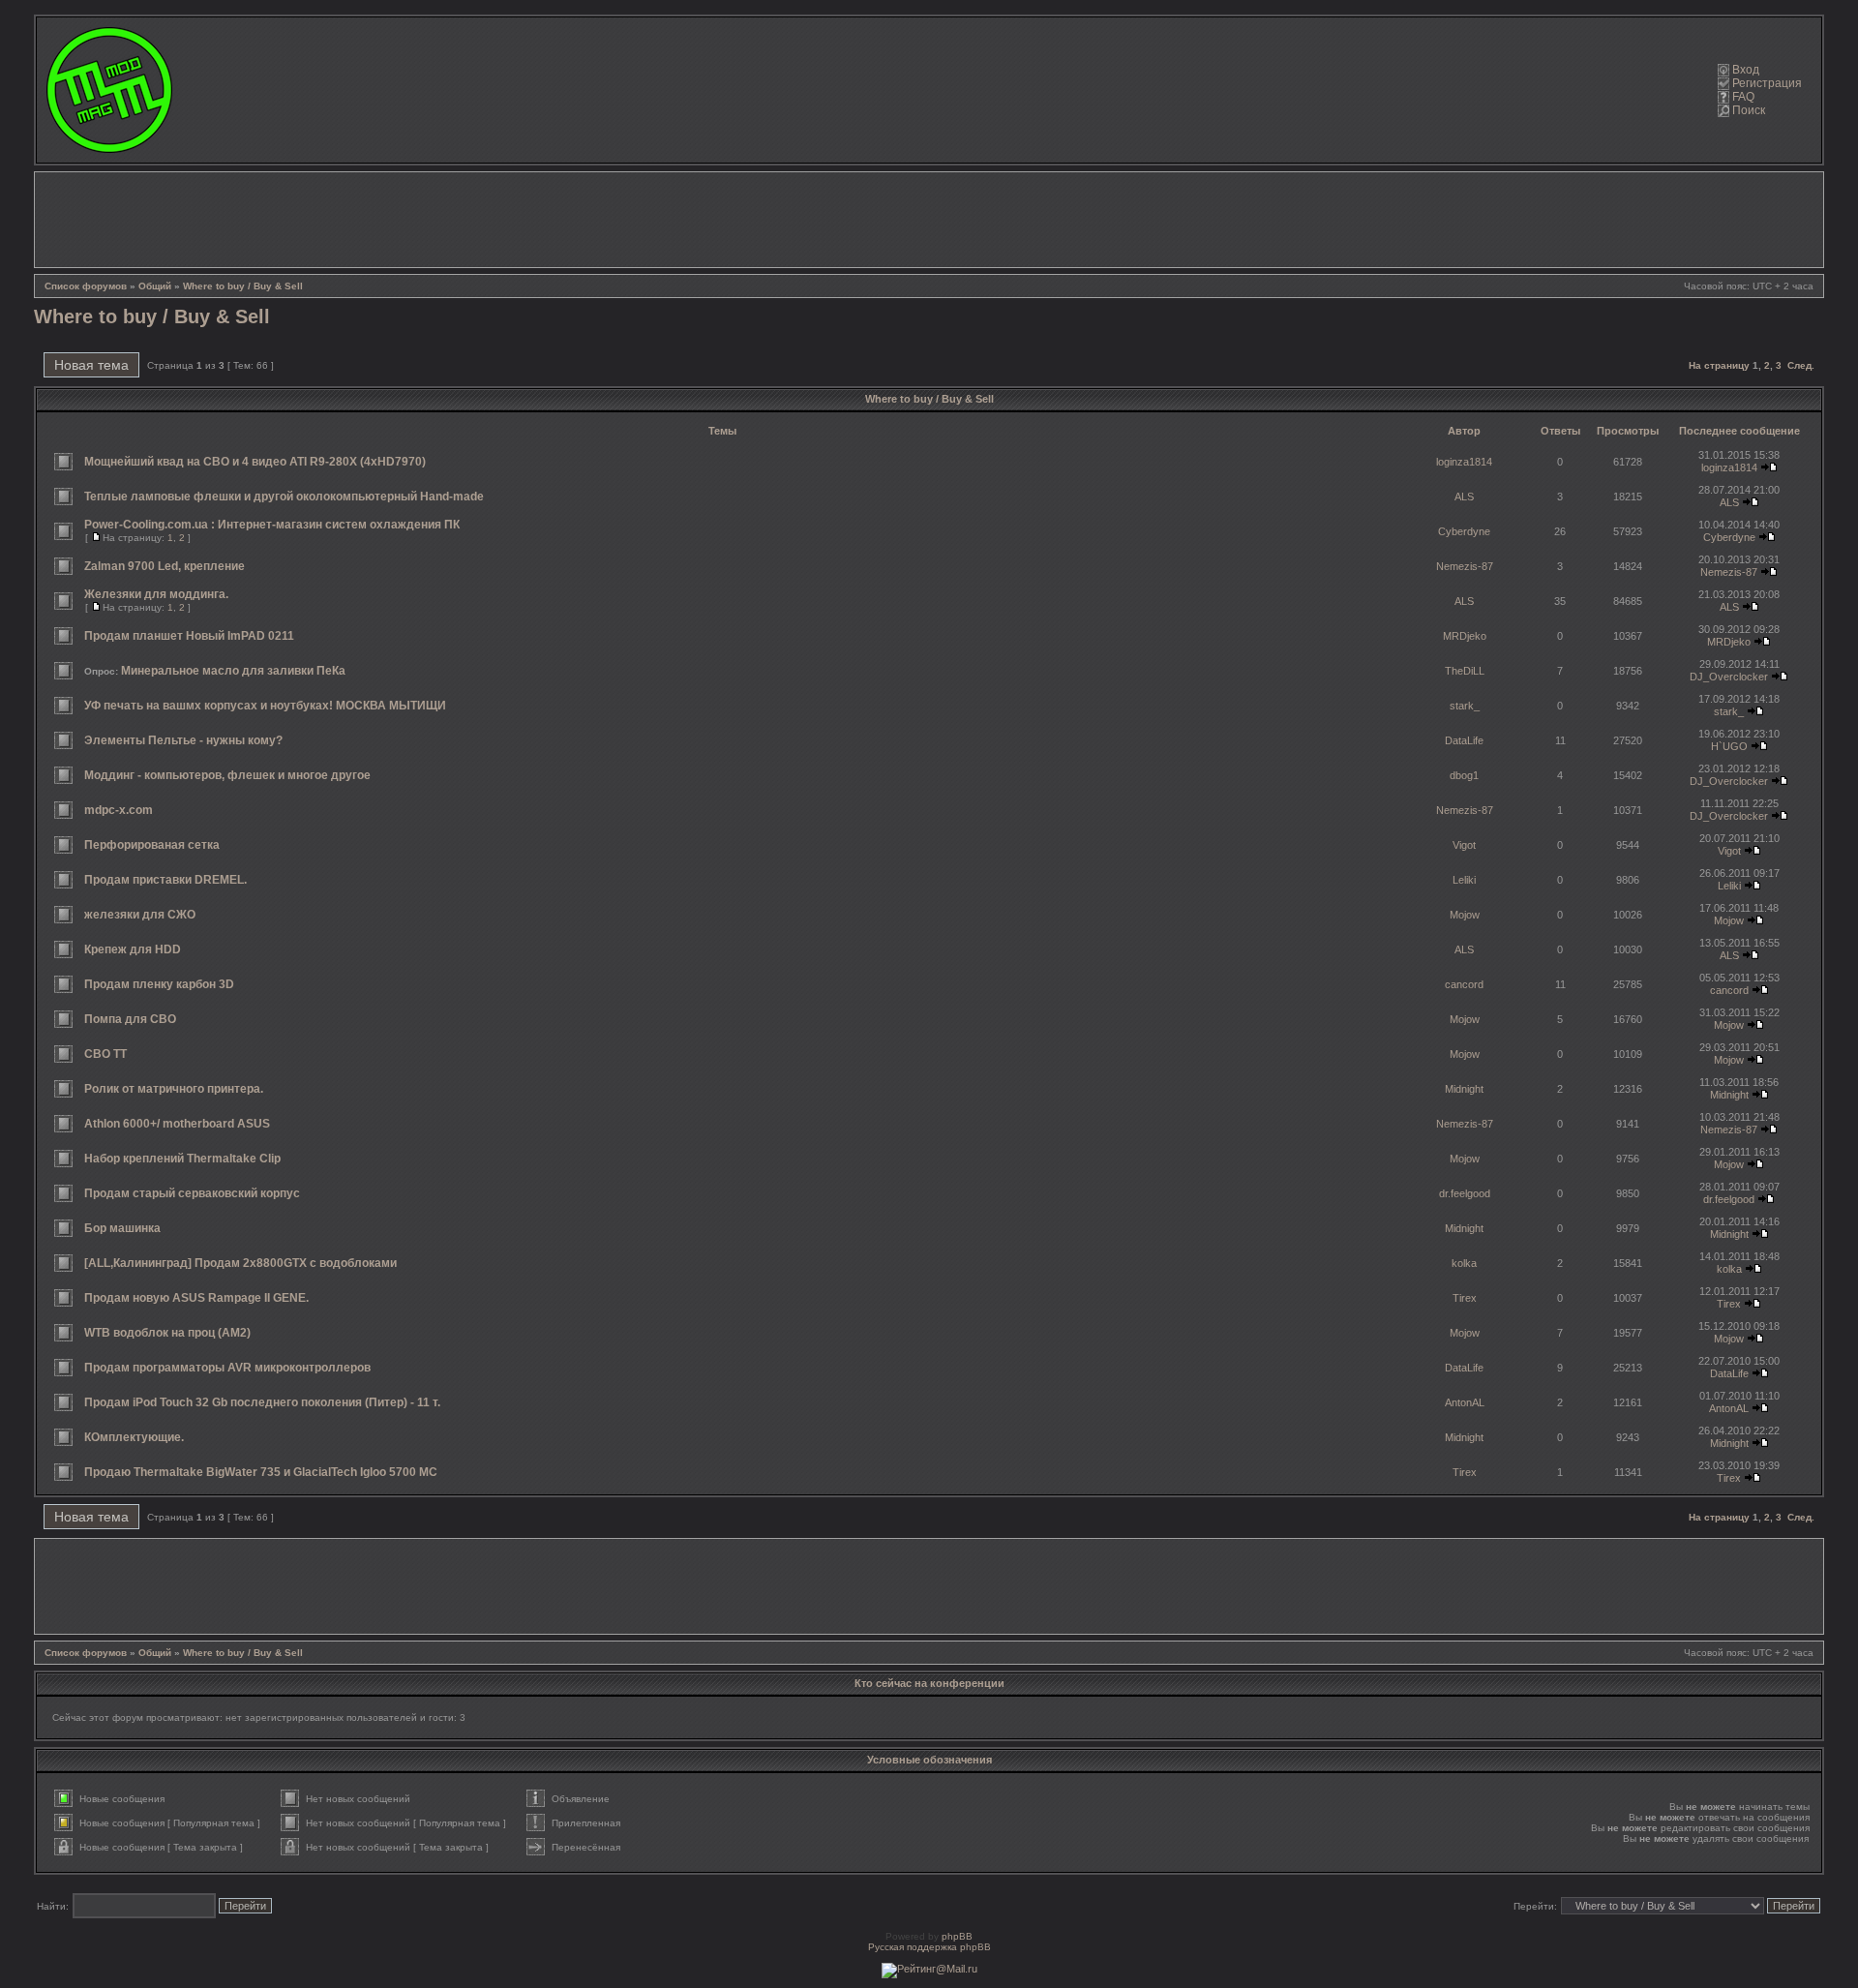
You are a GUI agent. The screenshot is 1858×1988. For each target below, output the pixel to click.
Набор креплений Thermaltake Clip (182, 1159)
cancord (1464, 984)
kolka (1464, 1263)
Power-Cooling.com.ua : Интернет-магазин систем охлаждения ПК (272, 525)
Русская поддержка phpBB (929, 1947)
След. (1801, 365)
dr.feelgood (1465, 1193)
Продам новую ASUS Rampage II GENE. (196, 1298)
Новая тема (91, 365)
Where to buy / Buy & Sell (243, 286)
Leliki (1464, 880)
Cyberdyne (1464, 531)
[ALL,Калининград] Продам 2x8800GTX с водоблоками (240, 1263)
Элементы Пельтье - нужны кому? (183, 740)
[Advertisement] (929, 220)
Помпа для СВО (130, 1019)
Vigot (1464, 845)
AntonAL (1465, 1402)
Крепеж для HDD (133, 949)
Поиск (1749, 110)
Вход (1746, 70)
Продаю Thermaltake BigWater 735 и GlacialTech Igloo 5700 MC (261, 1472)
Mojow (1465, 915)
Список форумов (86, 286)
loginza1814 (1464, 462)
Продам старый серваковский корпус (192, 1193)
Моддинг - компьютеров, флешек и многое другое (227, 775)
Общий (155, 286)
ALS (1464, 497)
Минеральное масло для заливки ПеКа (233, 671)
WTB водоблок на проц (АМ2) (167, 1333)
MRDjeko (1465, 636)
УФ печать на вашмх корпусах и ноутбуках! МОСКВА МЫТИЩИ (265, 706)
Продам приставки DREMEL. (165, 880)
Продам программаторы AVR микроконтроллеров (227, 1368)
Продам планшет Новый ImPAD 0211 (189, 636)
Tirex (1465, 1298)
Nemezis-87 (1465, 566)
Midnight (1464, 1089)
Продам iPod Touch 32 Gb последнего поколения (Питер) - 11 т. (262, 1402)
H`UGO (1729, 746)
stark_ (1465, 706)
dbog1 (1464, 775)
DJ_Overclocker (1729, 677)
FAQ (1743, 97)
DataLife (1464, 740)
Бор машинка (122, 1228)
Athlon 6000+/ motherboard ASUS (177, 1124)
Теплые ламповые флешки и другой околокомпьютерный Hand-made (284, 497)
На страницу (1719, 365)
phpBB (957, 1936)
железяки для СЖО (140, 915)
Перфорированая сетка (152, 845)
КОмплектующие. (134, 1437)
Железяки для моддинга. (156, 594)
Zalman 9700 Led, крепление (165, 566)
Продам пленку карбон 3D (159, 984)
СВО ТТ (105, 1054)
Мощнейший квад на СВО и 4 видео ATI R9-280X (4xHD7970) (255, 462)
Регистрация (1767, 83)
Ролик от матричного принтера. (174, 1089)
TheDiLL (1465, 671)
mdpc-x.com (119, 810)
